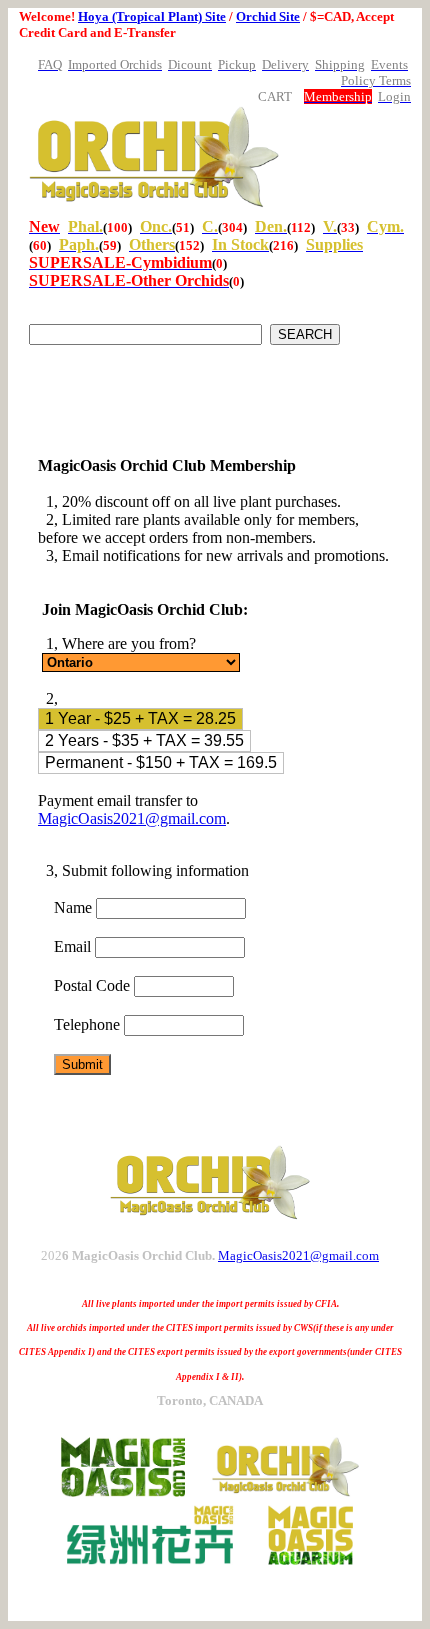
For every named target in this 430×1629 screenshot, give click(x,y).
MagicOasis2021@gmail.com (132, 818)
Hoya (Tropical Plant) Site (152, 16)
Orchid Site (268, 16)
